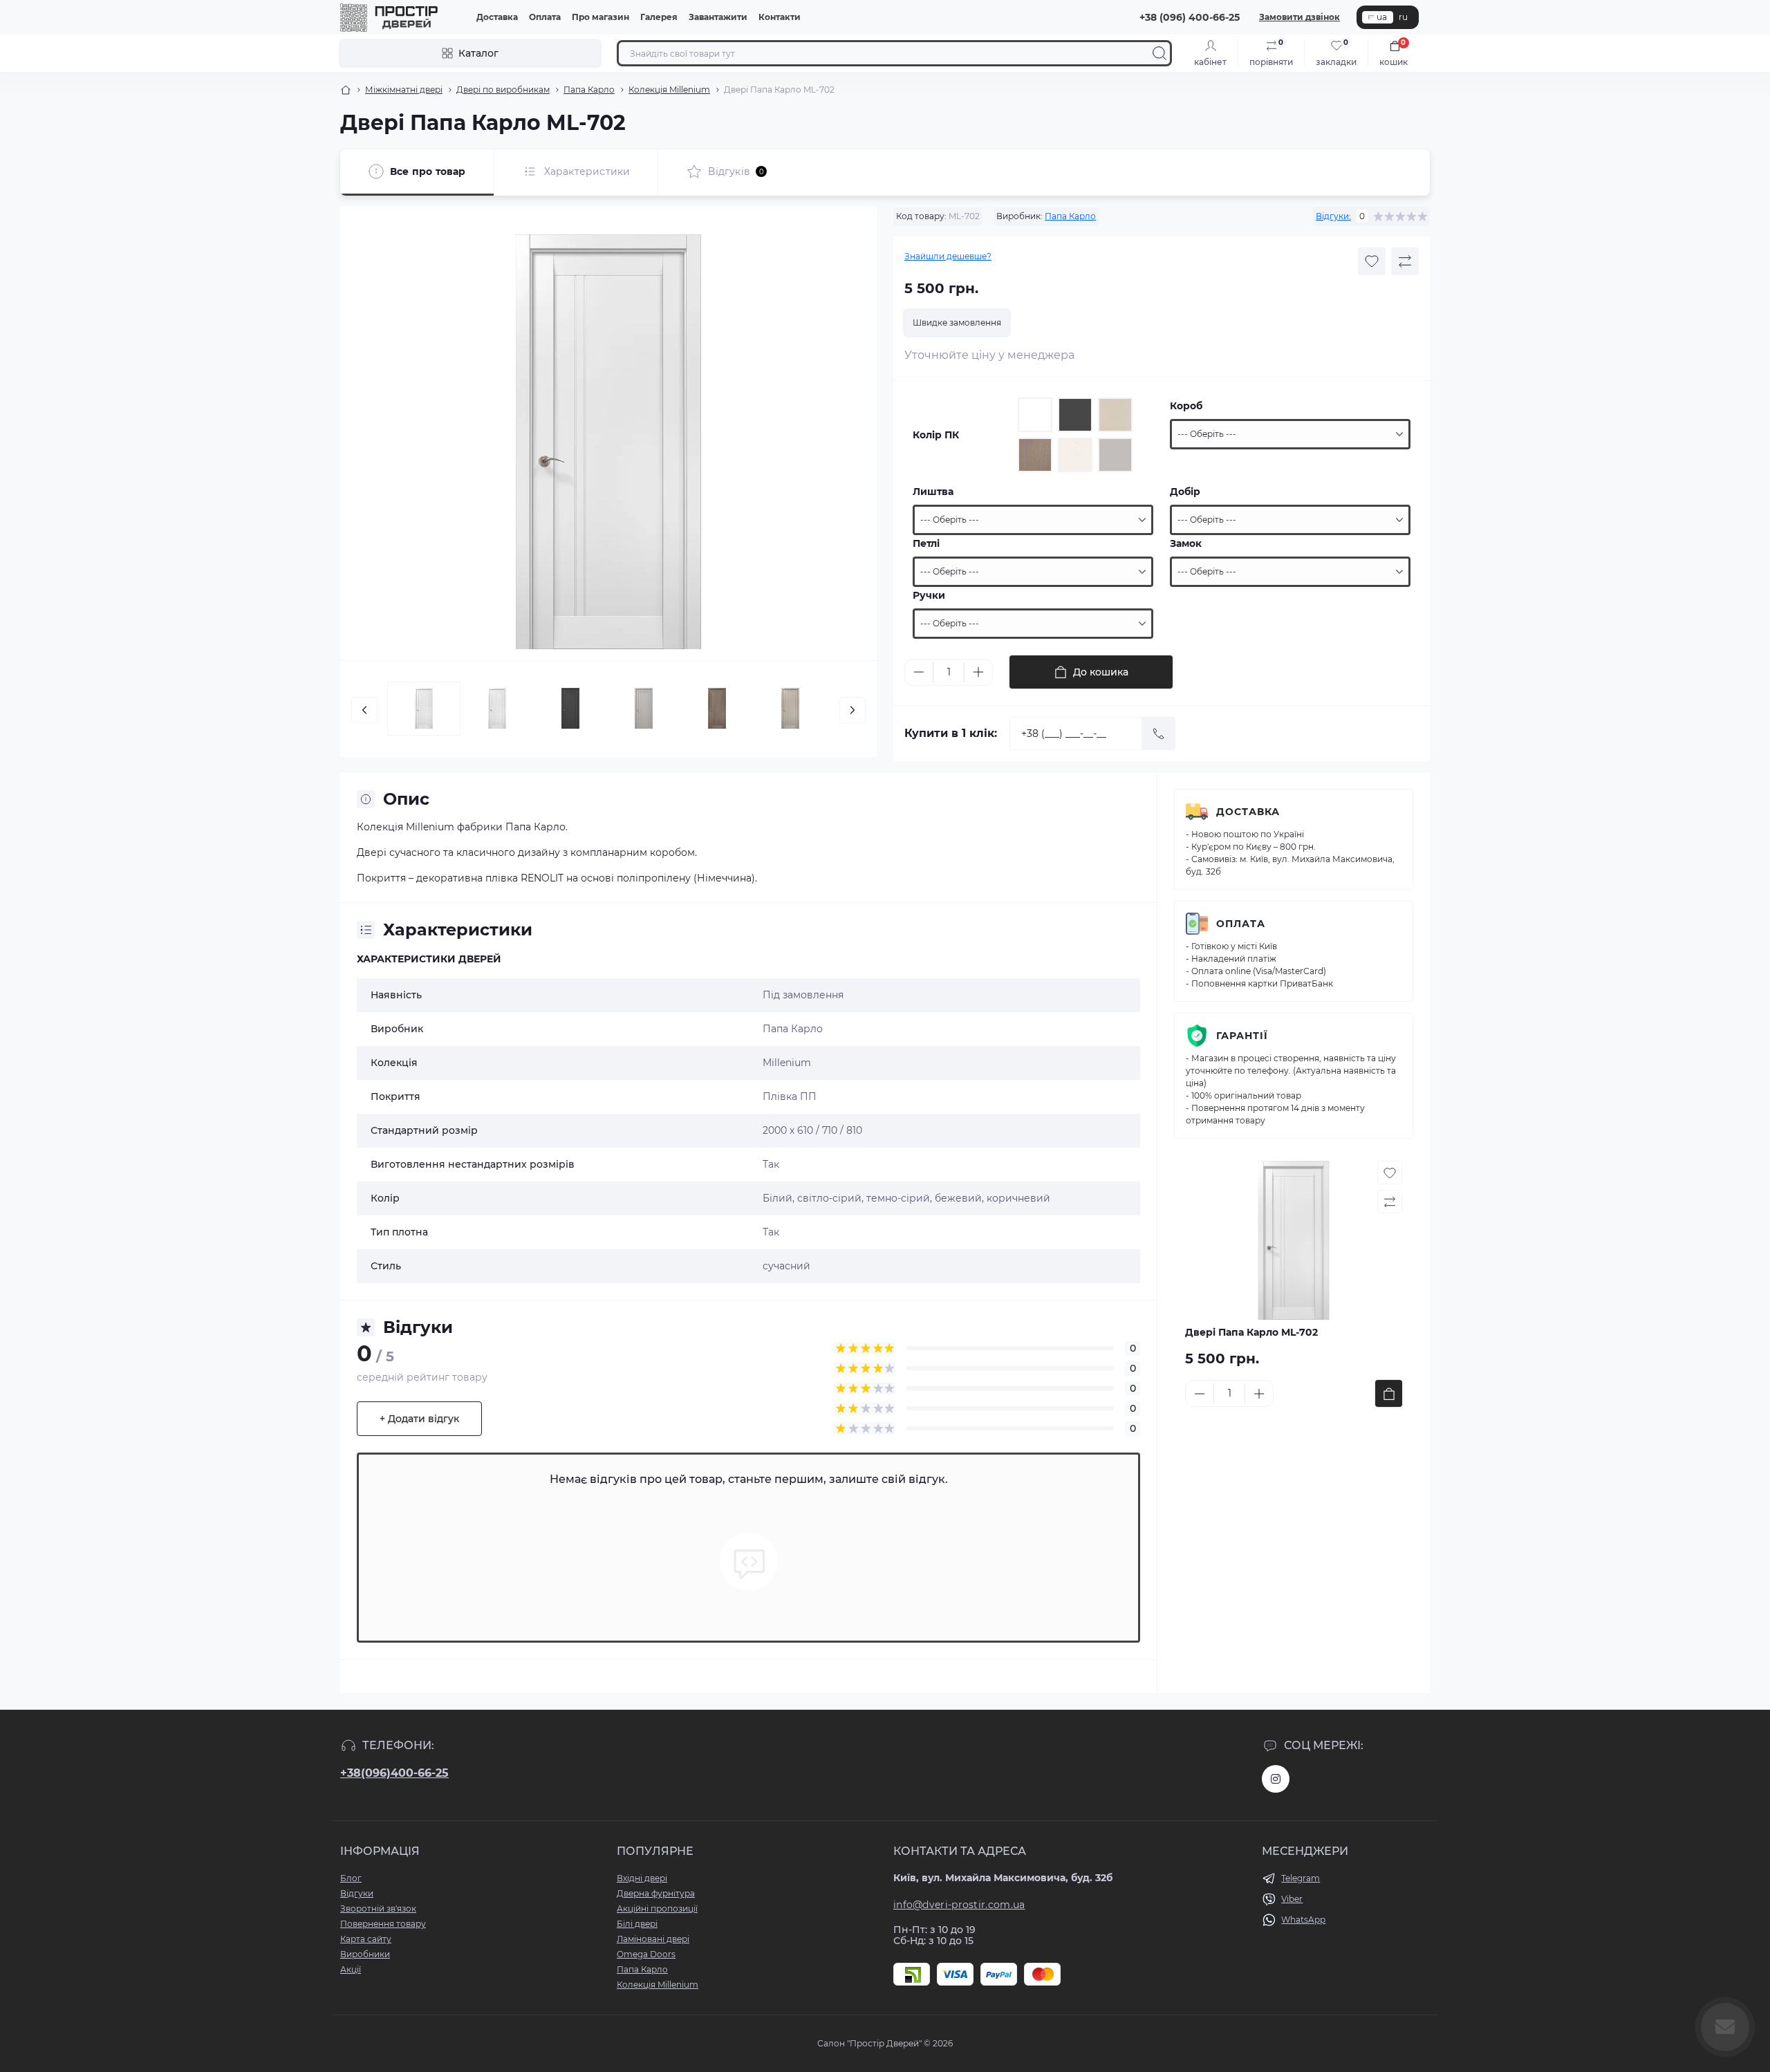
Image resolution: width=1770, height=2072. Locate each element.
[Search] (1159, 53)
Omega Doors (646, 1954)
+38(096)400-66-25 (394, 1773)
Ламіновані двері (653, 1939)
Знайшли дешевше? (948, 256)
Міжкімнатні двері (404, 90)
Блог (351, 1878)
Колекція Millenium (669, 90)
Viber (1292, 1899)
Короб (1186, 406)
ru (1403, 17)
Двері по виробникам (503, 90)
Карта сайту (366, 1939)
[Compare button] (1405, 261)
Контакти (780, 17)
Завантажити (718, 17)
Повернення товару (383, 1924)
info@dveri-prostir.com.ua (959, 1905)
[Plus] (978, 672)
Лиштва (933, 492)
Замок (1186, 543)
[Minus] (919, 672)
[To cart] (1389, 1393)
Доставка (497, 17)
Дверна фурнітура (656, 1893)
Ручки (929, 595)
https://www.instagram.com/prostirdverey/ (1276, 1779)
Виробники (365, 1954)
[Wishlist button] (1372, 261)
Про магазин (600, 17)
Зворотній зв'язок (378, 1908)
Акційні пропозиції (657, 1908)
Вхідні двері (642, 1878)
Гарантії (1242, 1036)
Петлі (926, 543)
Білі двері (637, 1924)
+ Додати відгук (419, 1419)
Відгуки (357, 1893)
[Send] (1159, 734)
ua (1382, 17)
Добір (1185, 492)
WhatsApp (1303, 1920)
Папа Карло (589, 90)
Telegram (1301, 1878)
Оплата (545, 17)
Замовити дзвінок (1299, 17)
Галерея (659, 17)
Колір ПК (936, 435)
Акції (351, 1969)
